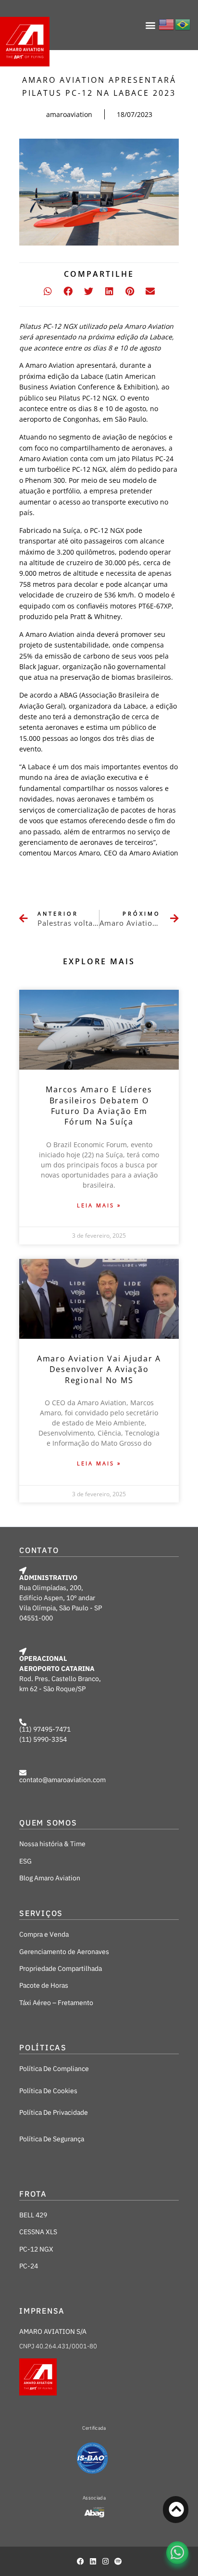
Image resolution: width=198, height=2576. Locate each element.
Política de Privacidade (54, 2112)
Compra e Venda (44, 1934)
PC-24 (29, 2266)
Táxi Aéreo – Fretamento (56, 2003)
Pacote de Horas (44, 1985)
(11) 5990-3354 (43, 1739)
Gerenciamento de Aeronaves (64, 1952)
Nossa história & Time (52, 1844)
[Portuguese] (183, 23)
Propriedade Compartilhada (61, 1968)
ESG (25, 1861)
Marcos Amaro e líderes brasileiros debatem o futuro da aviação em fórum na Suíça (99, 1106)
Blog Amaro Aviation (50, 1878)
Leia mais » (99, 1205)
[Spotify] (118, 2561)
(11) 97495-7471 (45, 1729)
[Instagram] (105, 2561)
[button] (151, 25)
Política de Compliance (54, 2069)
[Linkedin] (93, 2561)
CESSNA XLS (38, 2232)
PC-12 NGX (36, 2249)
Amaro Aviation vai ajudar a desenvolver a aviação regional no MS (99, 1369)
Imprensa (42, 2311)
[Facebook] (80, 2561)
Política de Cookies (48, 2091)
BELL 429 (33, 2215)
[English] (167, 23)
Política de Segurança (52, 2139)
